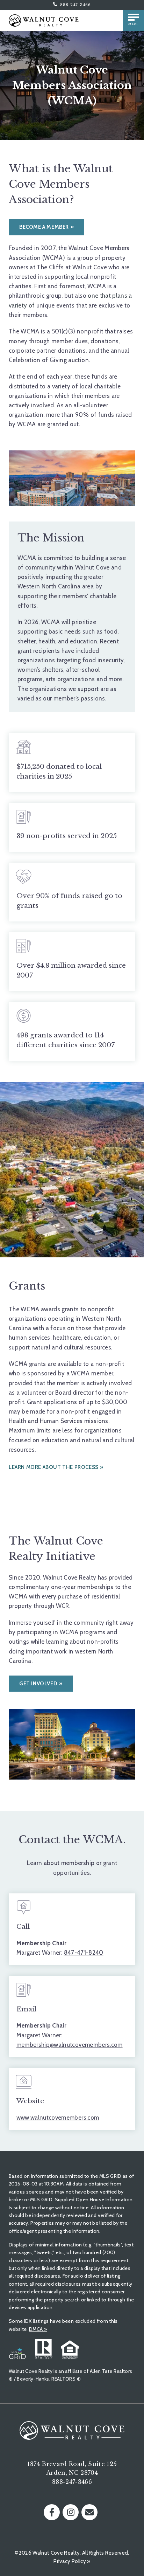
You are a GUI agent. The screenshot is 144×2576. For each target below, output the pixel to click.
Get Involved (38, 1684)
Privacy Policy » (72, 2561)
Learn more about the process (54, 1467)
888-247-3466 (75, 5)
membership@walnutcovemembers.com (70, 2045)
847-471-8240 (84, 1953)
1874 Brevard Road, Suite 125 (72, 2464)
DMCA (38, 2329)
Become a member (44, 227)
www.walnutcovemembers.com (58, 2118)
